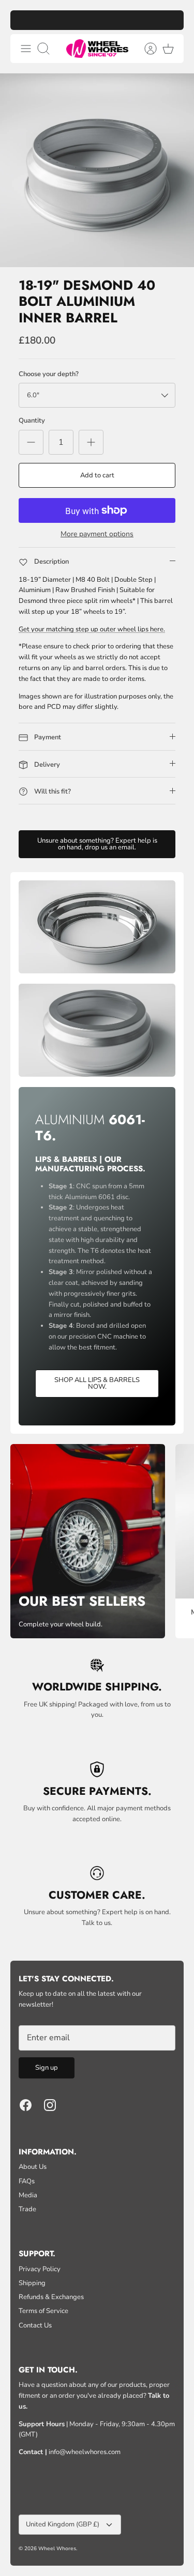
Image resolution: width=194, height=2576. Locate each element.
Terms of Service (43, 2311)
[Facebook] (26, 2105)
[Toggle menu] (26, 49)
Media (28, 2195)
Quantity (32, 421)
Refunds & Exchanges (51, 2297)
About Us (33, 2167)
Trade (27, 2209)
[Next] (171, 20)
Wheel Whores (57, 2549)
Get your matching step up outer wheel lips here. (92, 629)
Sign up (47, 2068)
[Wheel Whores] (97, 49)
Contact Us (35, 2325)
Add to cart (97, 475)
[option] (97, 170)
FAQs (27, 2181)
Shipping (32, 2283)
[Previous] (23, 20)
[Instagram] (50, 2105)
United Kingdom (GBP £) (63, 2524)
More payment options (97, 534)
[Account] (145, 49)
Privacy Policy (40, 2269)
